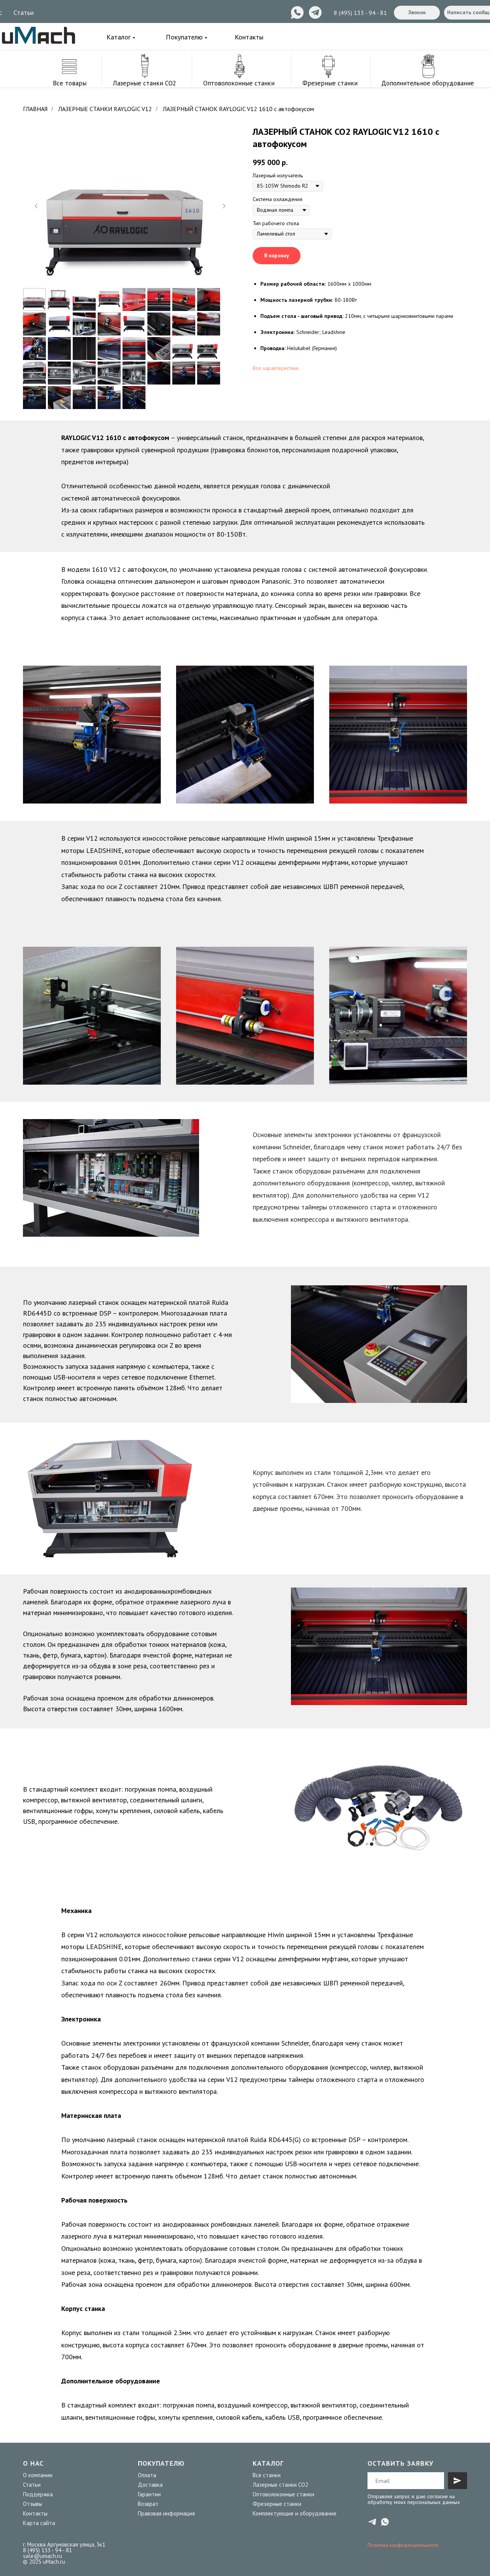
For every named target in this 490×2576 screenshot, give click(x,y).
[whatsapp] (385, 2522)
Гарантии (149, 2494)
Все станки (267, 2475)
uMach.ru (54, 2562)
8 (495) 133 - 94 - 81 (360, 13)
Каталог (118, 37)
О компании (38, 2475)
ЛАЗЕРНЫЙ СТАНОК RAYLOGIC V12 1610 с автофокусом (238, 109)
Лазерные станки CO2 (145, 83)
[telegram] (372, 2522)
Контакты (249, 37)
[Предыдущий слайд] (36, 206)
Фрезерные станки (330, 83)
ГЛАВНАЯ (35, 109)
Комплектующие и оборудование (295, 2513)
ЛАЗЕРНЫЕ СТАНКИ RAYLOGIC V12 (105, 109)
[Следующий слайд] (224, 206)
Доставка (150, 2485)
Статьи (24, 12)
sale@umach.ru (42, 2556)
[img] (38, 35)
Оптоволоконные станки (239, 83)
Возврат (148, 2504)
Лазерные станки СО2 (280, 2485)
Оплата (147, 2475)
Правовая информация (166, 2513)
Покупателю (184, 37)
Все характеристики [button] (276, 368)
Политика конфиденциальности (403, 2545)
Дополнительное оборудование (428, 83)
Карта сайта (39, 2523)
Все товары (70, 83)
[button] (417, 13)
